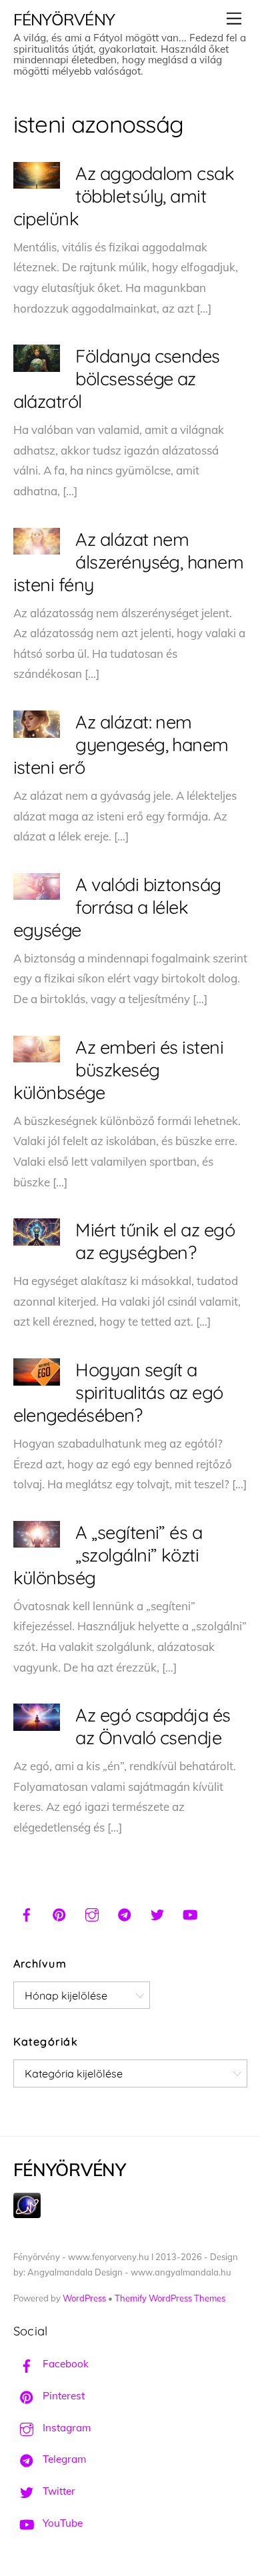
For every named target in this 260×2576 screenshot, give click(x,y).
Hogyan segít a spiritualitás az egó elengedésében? (118, 1392)
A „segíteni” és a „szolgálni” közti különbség (108, 1555)
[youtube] (190, 1913)
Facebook (64, 2364)
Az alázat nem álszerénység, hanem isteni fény (129, 562)
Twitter (58, 2491)
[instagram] (92, 1913)
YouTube (61, 2523)
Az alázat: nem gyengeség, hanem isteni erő (121, 744)
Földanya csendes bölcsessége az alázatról (117, 379)
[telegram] (125, 1913)
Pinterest (62, 2396)
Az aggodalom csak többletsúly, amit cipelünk (124, 196)
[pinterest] (59, 1913)
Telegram (63, 2459)
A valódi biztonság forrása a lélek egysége (117, 907)
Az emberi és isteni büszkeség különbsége (119, 1070)
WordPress (84, 2298)
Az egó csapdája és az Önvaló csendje (153, 1726)
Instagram (65, 2428)
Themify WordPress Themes (170, 2298)
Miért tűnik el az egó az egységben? (155, 1241)
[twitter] (157, 1913)
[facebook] (27, 1913)
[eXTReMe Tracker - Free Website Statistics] (27, 2214)
